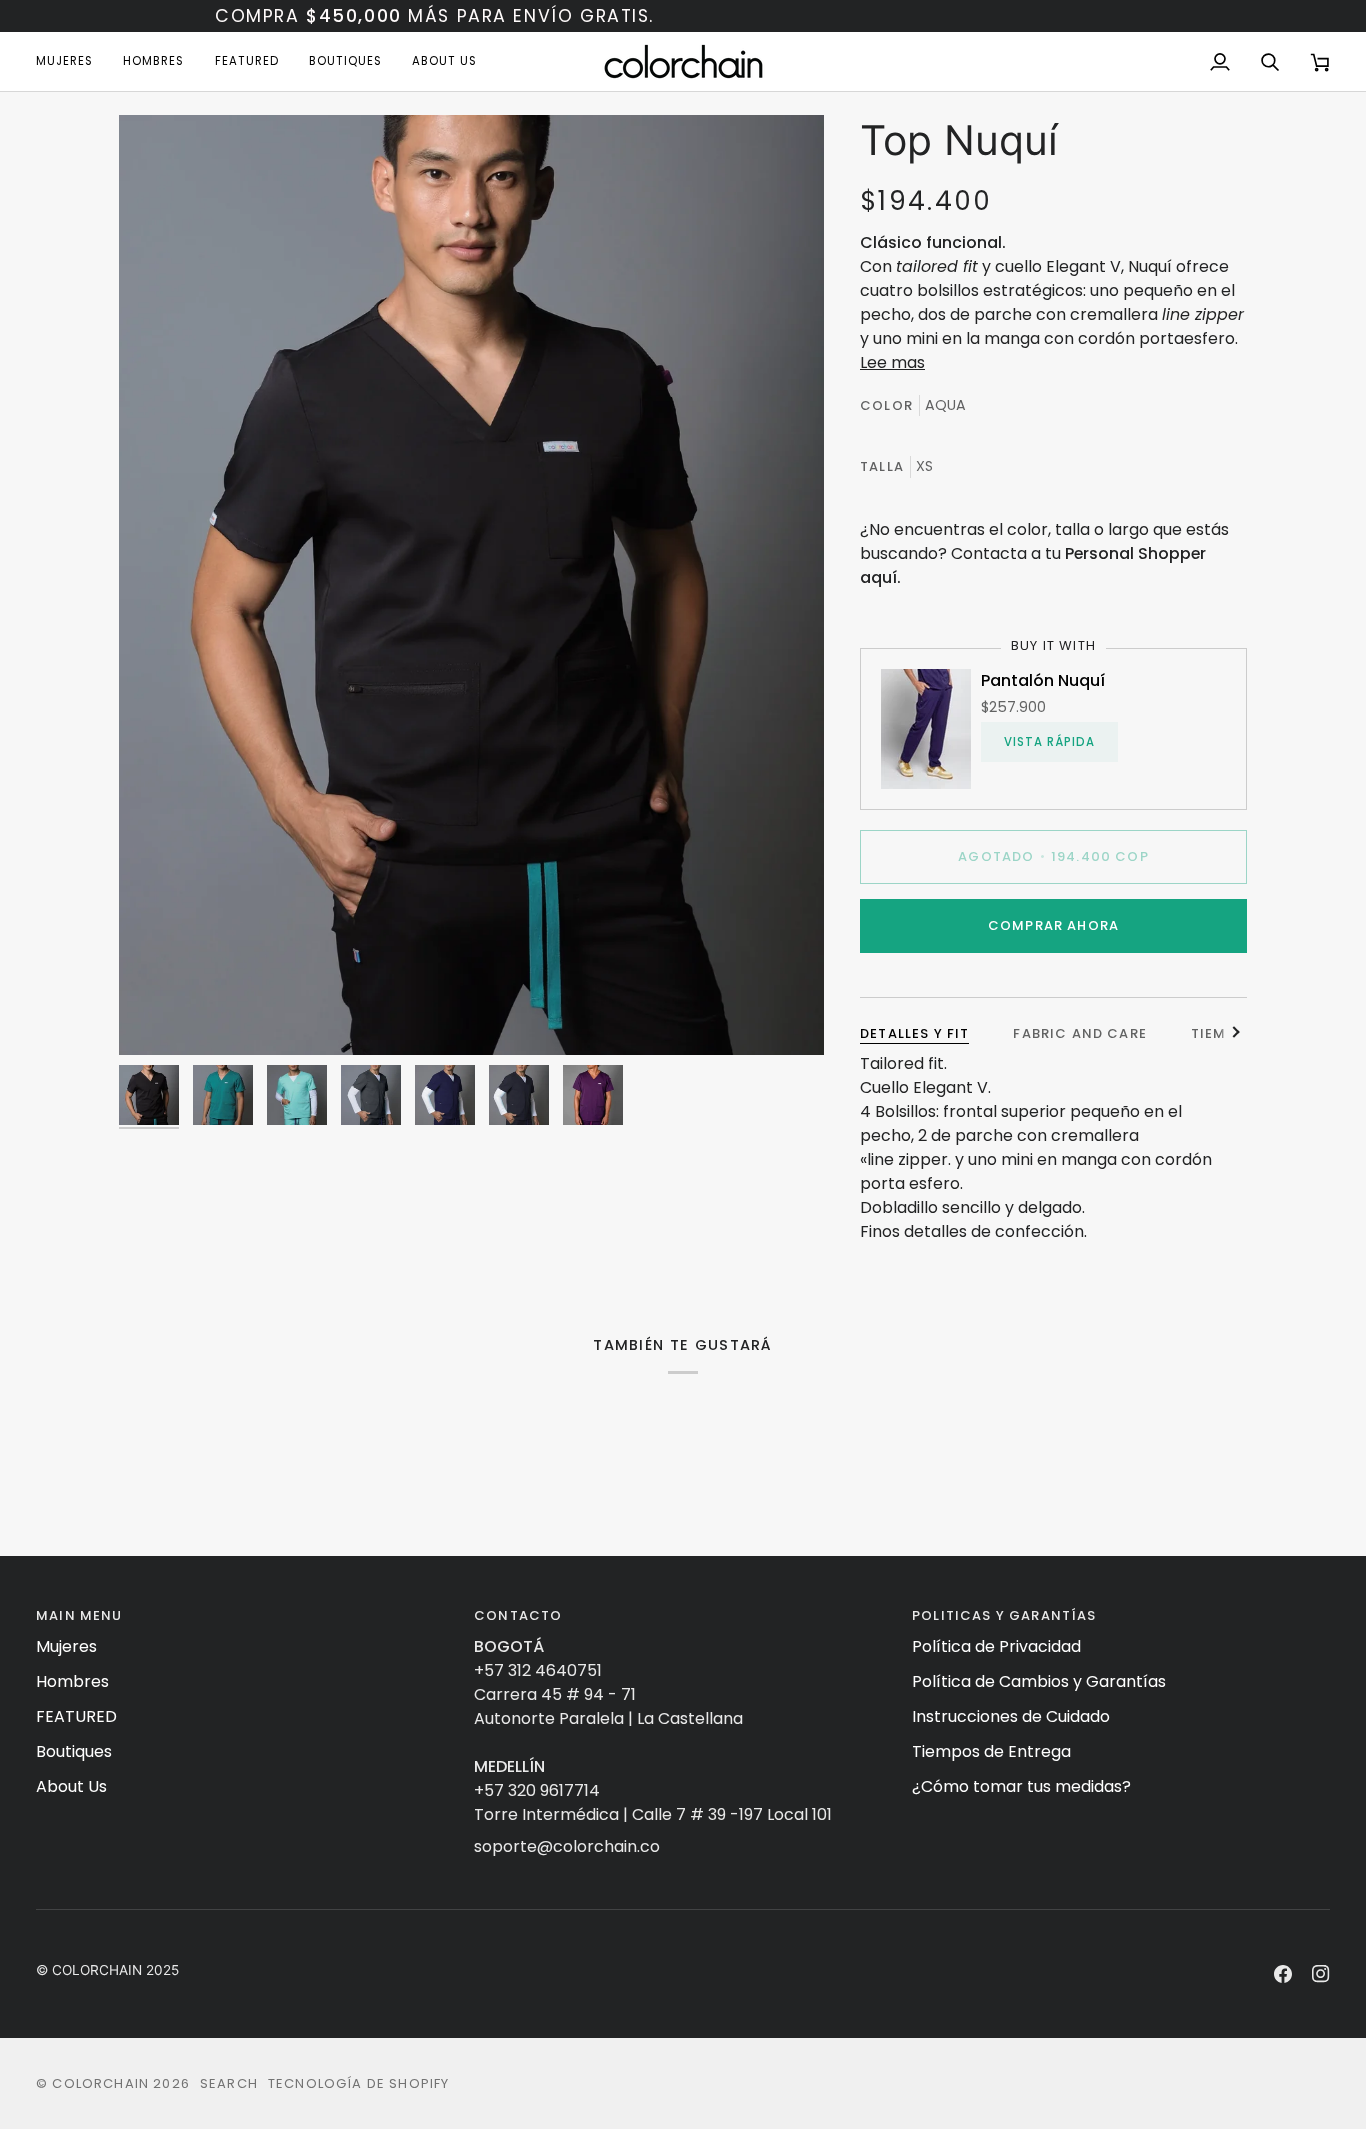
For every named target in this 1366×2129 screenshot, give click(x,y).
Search (229, 2083)
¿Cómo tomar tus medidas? (1021, 1786)
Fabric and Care (1080, 1033)
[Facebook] (1283, 1974)
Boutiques (74, 1751)
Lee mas (892, 362)
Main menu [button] (79, 1615)
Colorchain (100, 2083)
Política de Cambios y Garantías (1039, 1681)
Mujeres (66, 1646)
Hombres (72, 1681)
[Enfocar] (471, 585)
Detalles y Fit (914, 1033)
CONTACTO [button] (518, 1615)
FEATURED (76, 1716)
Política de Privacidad (996, 1646)
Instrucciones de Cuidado (1011, 1716)
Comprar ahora (1053, 925)
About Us (71, 1786)
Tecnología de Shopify (359, 2083)
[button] (72, 61)
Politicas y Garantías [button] (1004, 1615)
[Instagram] (1321, 1974)
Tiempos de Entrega (991, 1751)
